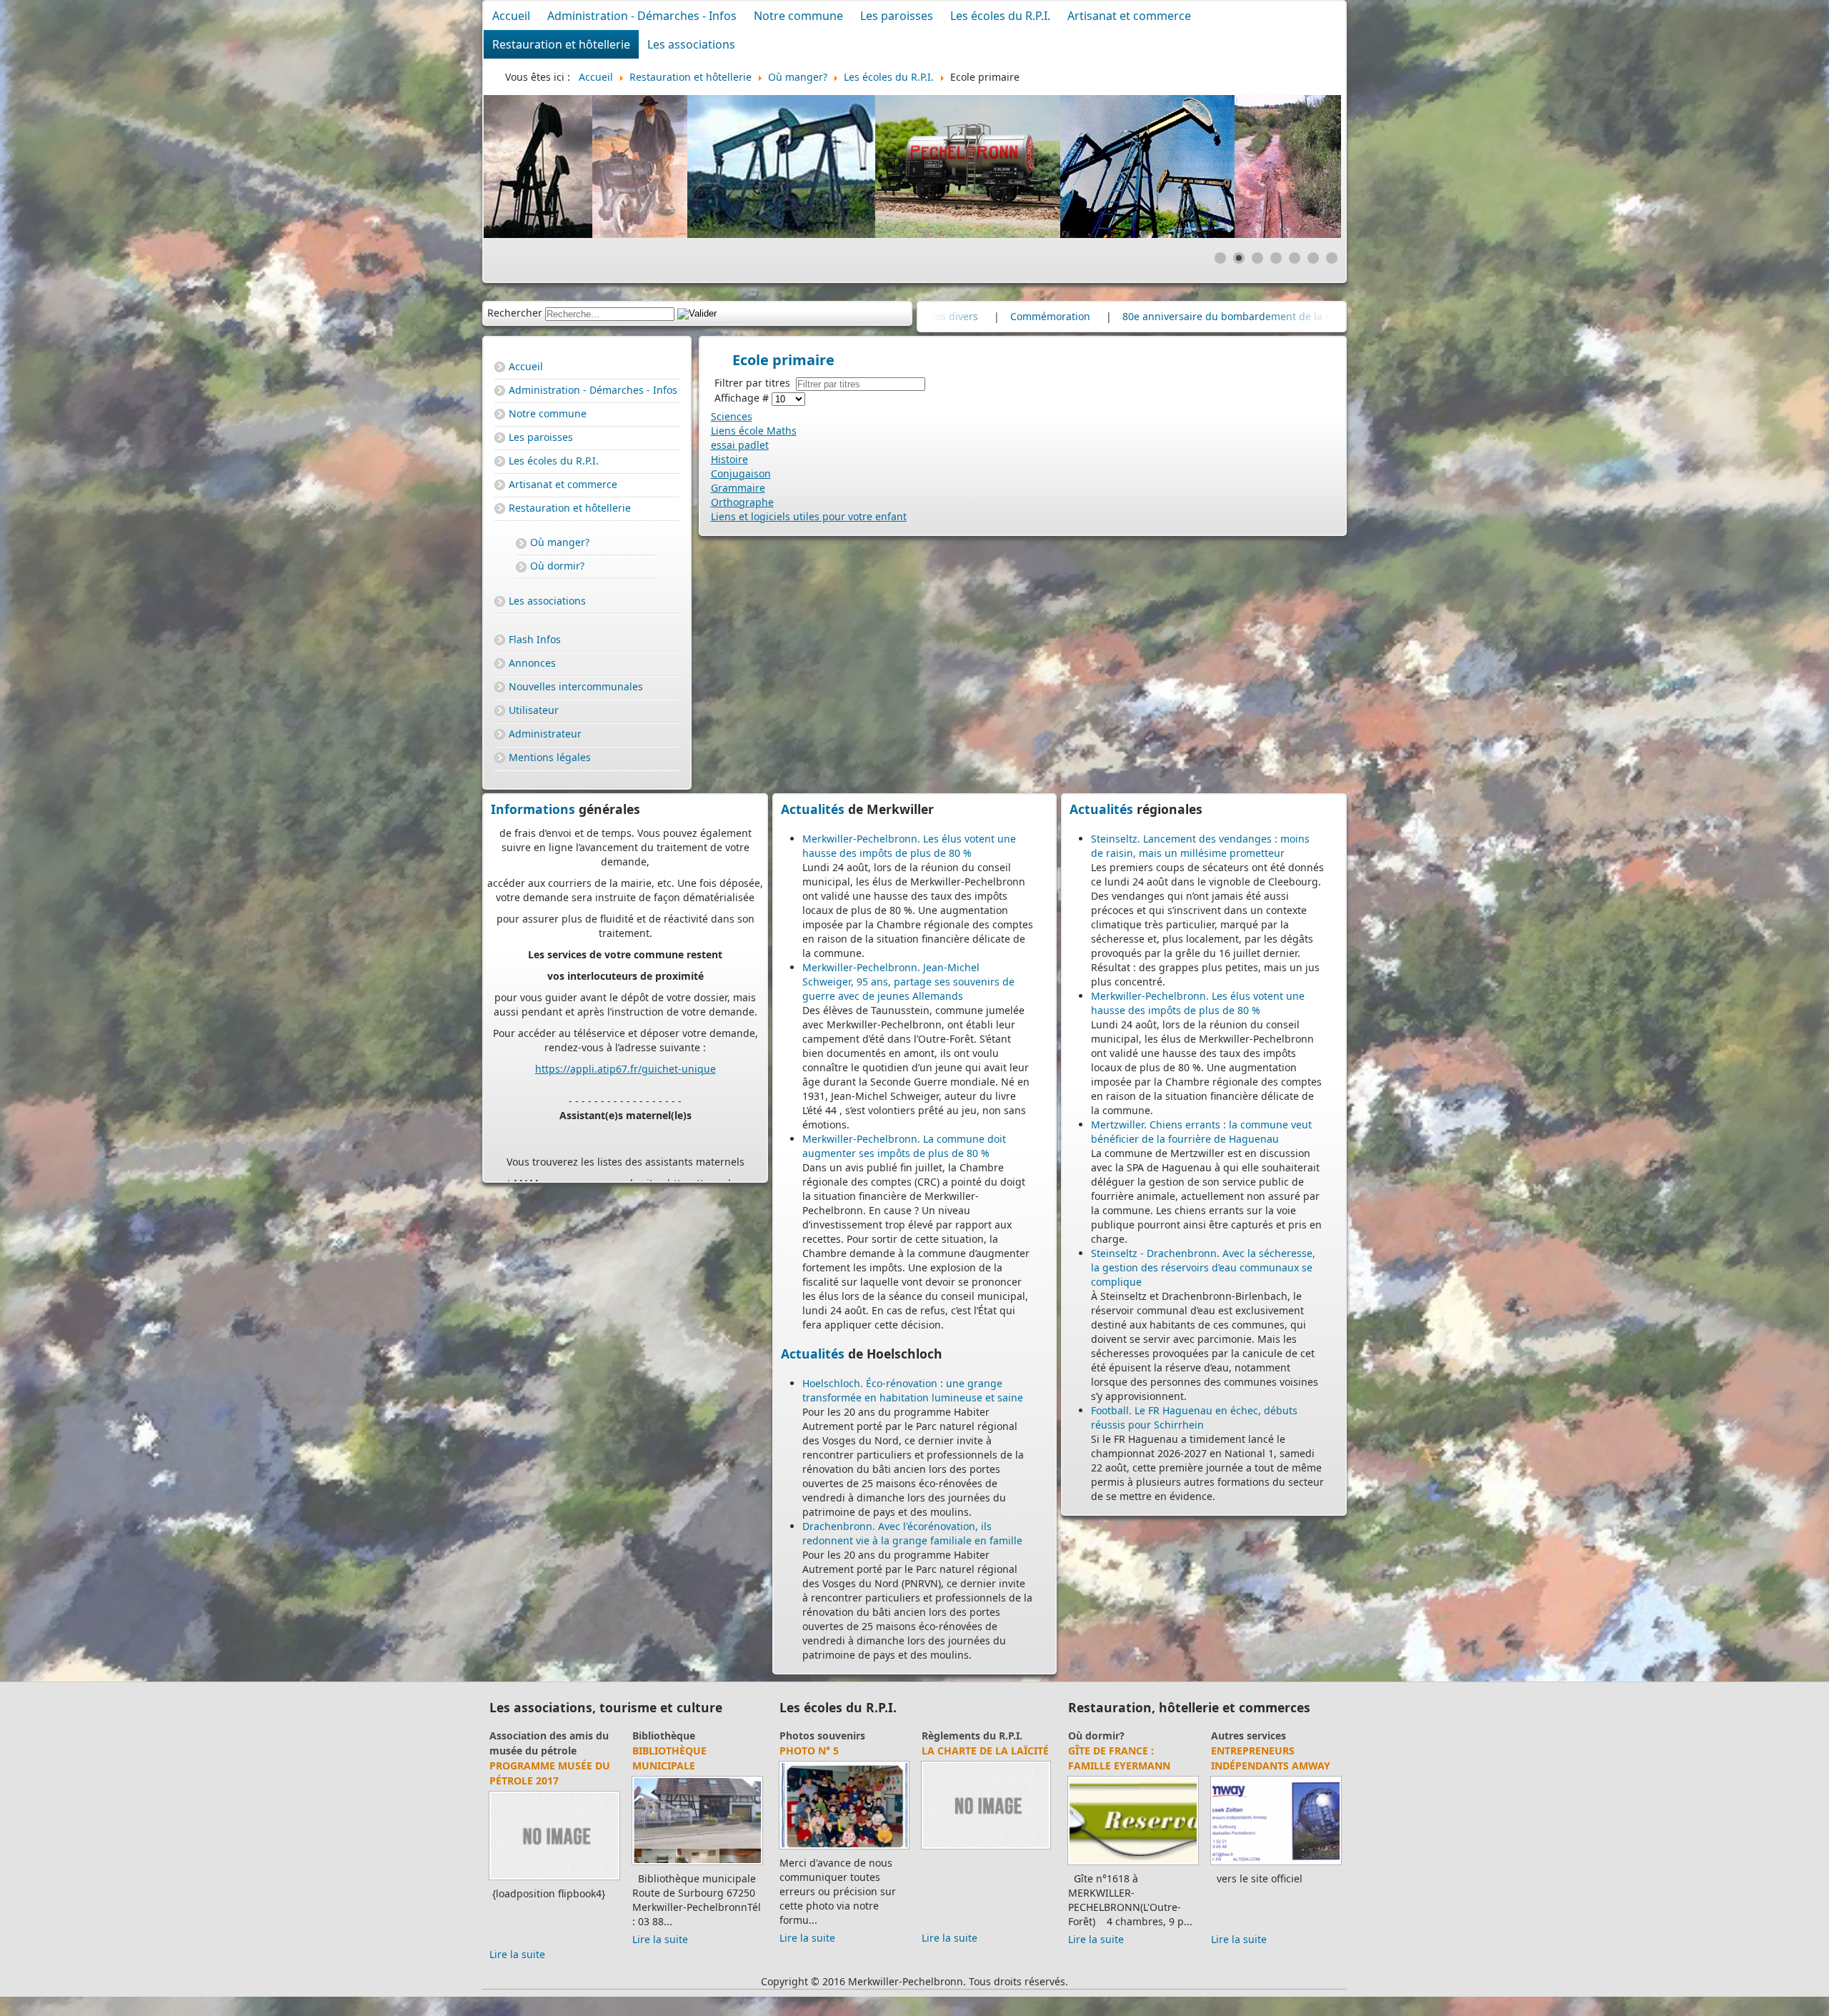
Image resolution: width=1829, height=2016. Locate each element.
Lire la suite (517, 1939)
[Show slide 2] (1239, 258)
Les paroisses (897, 16)
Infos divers (1241, 316)
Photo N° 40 (812, 1751)
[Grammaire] (986, 1848)
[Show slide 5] (1295, 258)
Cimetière (1158, 316)
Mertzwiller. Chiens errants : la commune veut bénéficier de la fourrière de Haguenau (1201, 1132)
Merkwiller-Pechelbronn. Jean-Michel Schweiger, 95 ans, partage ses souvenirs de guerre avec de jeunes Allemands (908, 982)
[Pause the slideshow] (1297, 167)
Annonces (532, 663)
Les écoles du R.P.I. (1000, 16)
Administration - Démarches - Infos (642, 16)
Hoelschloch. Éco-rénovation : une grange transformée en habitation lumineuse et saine (913, 1390)
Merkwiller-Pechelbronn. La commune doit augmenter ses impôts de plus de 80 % (904, 1146)
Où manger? (560, 542)
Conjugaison (741, 473)
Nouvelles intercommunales (576, 686)
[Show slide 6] (1313, 258)
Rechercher (515, 313)
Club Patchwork (672, 1736)
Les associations (691, 44)
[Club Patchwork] (697, 1864)
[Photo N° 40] (844, 1848)
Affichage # (743, 398)
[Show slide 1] (1220, 258)
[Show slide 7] (1332, 258)
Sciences (732, 416)
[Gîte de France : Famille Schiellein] (1276, 1864)
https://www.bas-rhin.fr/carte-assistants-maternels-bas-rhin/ (634, 992)
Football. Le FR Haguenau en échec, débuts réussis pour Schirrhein (1194, 1417)
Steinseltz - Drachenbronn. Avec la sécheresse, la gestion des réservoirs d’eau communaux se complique (1203, 1267)
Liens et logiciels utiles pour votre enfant (809, 516)
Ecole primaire (957, 1736)
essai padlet (740, 445)
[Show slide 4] (1276, 258)
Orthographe (742, 502)
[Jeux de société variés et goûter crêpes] (554, 1864)
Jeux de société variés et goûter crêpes (549, 1758)
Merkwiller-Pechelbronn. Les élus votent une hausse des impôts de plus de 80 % (909, 846)
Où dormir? (557, 566)
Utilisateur (534, 710)
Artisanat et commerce (1129, 16)
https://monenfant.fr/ (588, 1042)
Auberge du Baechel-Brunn (1126, 1758)
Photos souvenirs (822, 1736)
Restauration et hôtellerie (561, 44)
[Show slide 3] (1257, 258)
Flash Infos (535, 639)
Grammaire (738, 488)
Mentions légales (550, 757)
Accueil (511, 16)
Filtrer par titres (755, 383)
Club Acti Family (529, 1736)
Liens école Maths (754, 431)
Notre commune (798, 16)
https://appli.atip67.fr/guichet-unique (626, 870)
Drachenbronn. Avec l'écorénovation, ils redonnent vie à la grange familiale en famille (912, 1533)
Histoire (729, 459)
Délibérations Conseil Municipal (1026, 316)
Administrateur (545, 734)
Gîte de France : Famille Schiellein (1263, 1758)
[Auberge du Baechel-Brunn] (1133, 1864)
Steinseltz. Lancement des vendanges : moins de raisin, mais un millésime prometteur (1200, 846)
